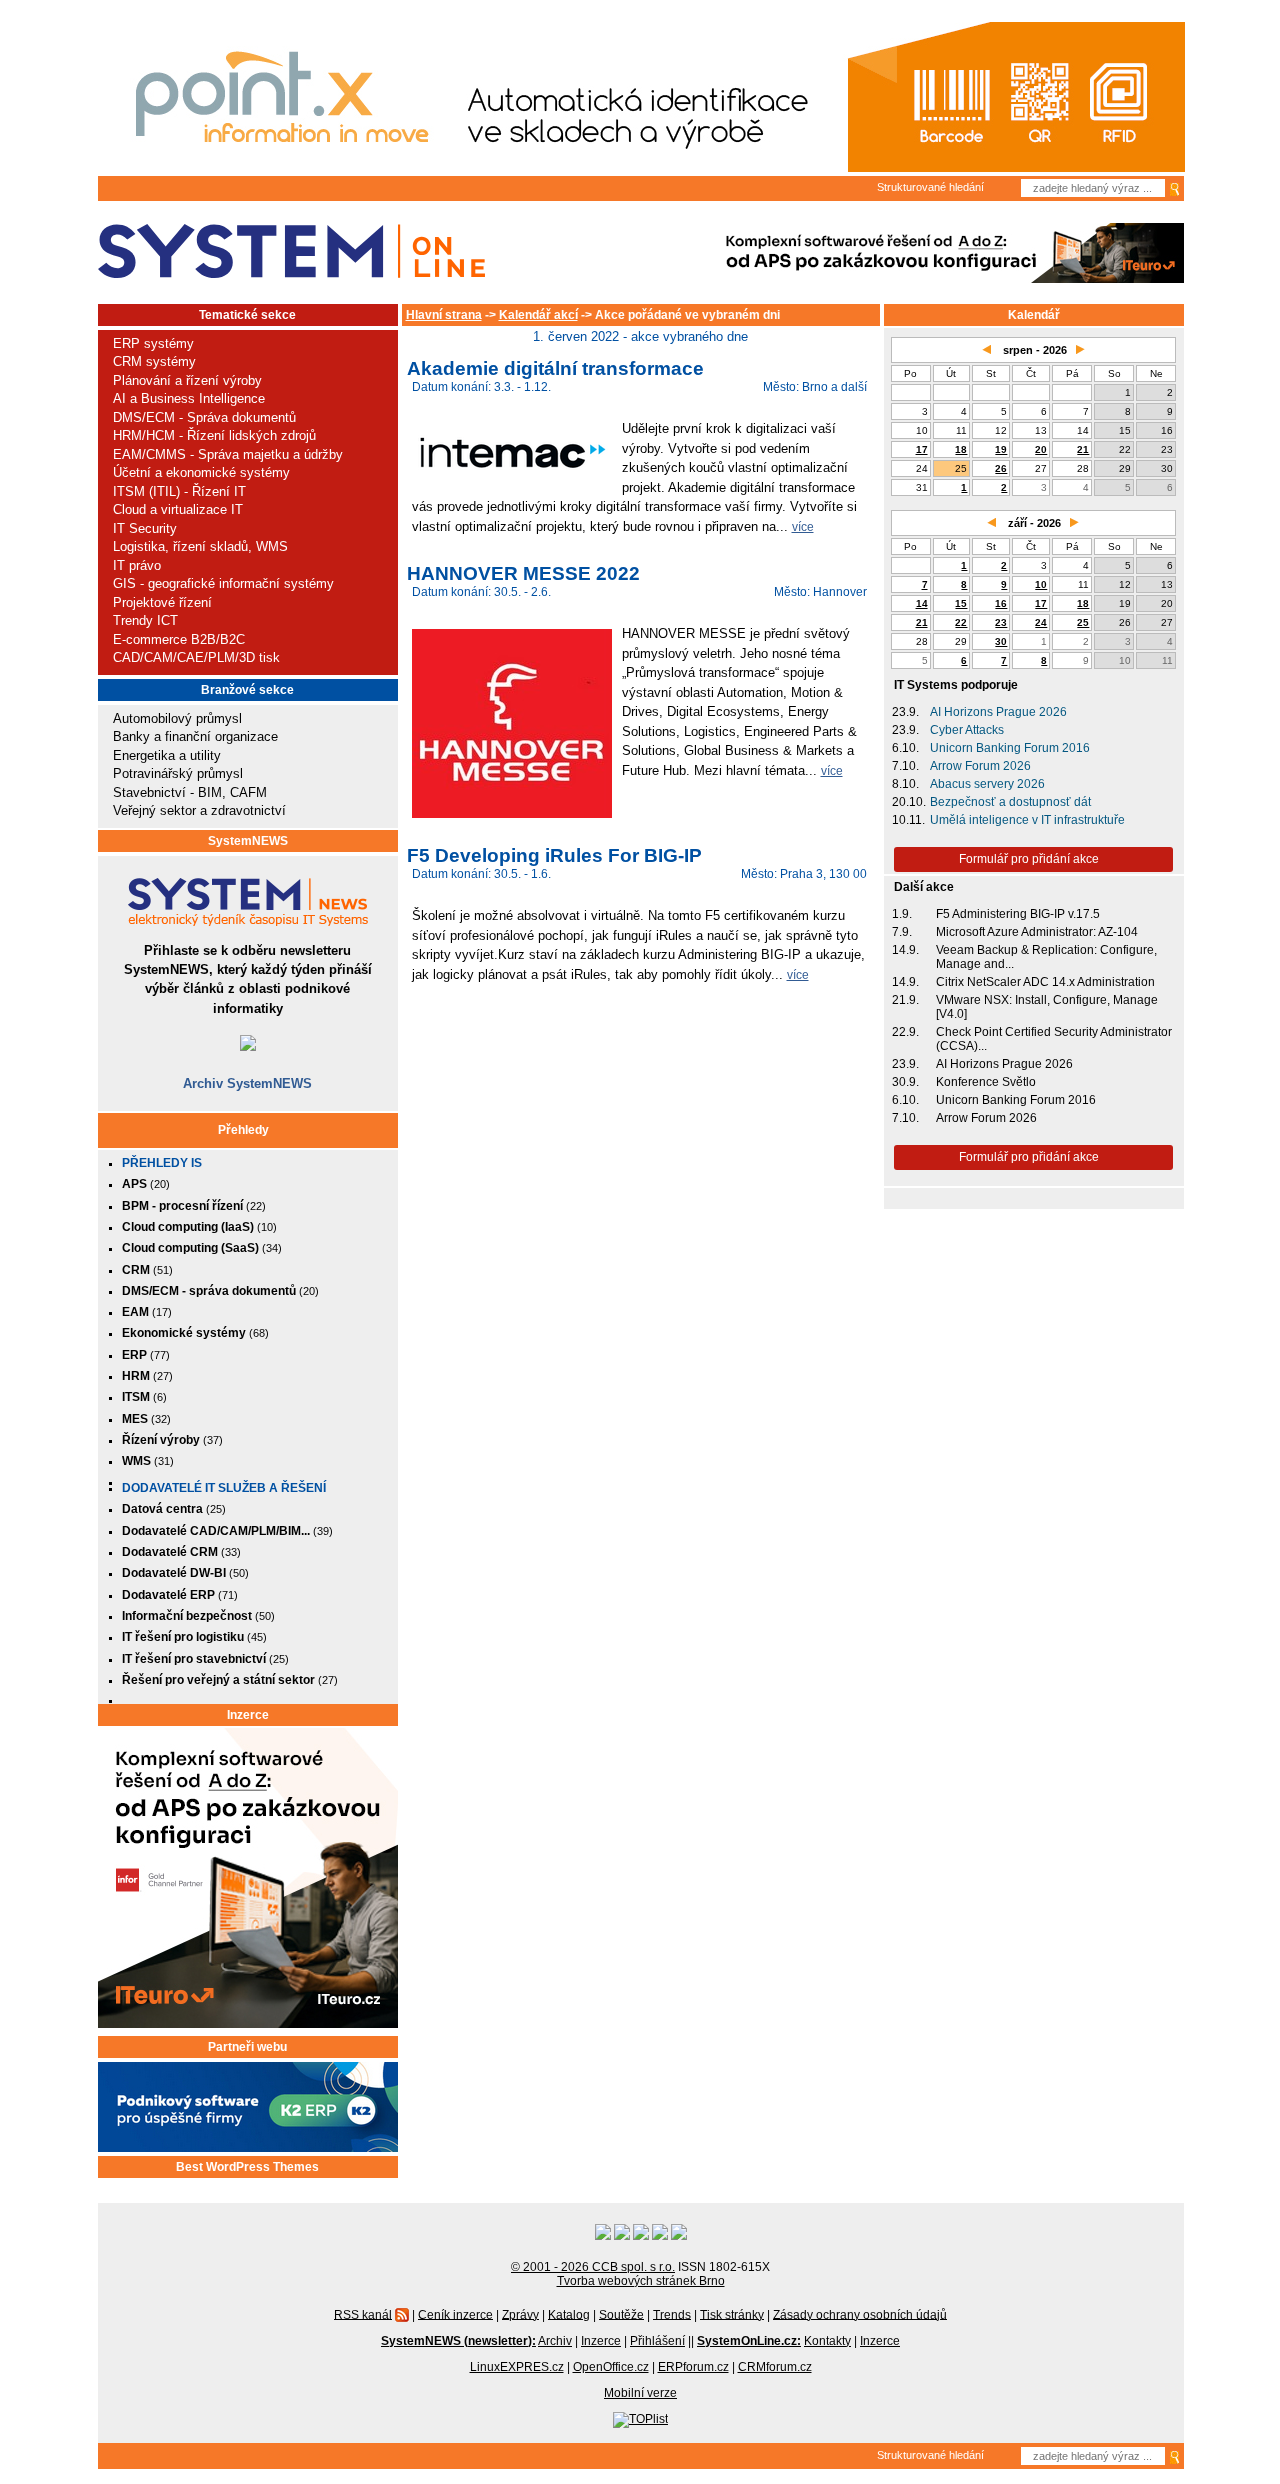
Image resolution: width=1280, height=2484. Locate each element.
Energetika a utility (167, 755)
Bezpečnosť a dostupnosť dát (1010, 802)
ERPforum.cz (693, 2367)
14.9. (905, 950)
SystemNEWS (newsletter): (458, 2341)
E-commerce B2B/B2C (179, 639)
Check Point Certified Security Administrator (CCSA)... (1054, 1039)
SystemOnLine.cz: (749, 2341)
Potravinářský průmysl (178, 773)
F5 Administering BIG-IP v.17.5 (1018, 914)
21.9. (905, 1000)
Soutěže (621, 2314)
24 (1041, 622)
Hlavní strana (444, 315)
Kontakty (827, 2341)
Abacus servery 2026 (987, 784)
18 (961, 449)
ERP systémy (153, 343)
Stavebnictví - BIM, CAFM (190, 792)
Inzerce (248, 1715)
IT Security (145, 528)
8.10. (905, 784)
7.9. (902, 932)
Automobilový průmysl (177, 718)
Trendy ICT (145, 620)
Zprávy (520, 2314)
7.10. (905, 766)
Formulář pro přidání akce (1029, 859)
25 (1083, 622)
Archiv (555, 2341)
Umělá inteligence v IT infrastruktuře (1027, 820)
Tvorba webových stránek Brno (641, 2281)
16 (1001, 603)
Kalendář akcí (538, 315)
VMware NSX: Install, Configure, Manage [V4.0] (1047, 1007)
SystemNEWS (248, 841)
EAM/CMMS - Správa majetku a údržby (228, 454)
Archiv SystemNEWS (247, 1083)
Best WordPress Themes (247, 2167)
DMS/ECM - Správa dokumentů (204, 417)
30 (1001, 641)
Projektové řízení (162, 602)
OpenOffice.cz (611, 2367)
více (803, 526)
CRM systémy (154, 361)
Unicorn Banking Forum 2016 (1010, 748)
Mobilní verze (640, 2393)
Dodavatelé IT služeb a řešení (224, 1488)
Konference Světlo (986, 1082)
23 (1001, 622)
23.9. (905, 712)
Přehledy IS (162, 1163)
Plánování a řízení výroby (187, 380)
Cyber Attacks (967, 730)
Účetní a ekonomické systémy (201, 472)
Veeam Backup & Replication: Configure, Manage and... (1046, 957)
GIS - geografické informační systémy (223, 583)
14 (922, 603)
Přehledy (243, 1130)
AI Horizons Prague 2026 (998, 712)
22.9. (905, 1032)
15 (961, 603)
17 (922, 449)
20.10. (909, 802)
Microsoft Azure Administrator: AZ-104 (1037, 932)
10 (1041, 584)
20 (1041, 449)
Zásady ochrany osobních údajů (860, 2314)
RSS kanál (363, 2314)
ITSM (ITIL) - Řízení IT (179, 491)
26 (1001, 468)
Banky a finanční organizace (195, 736)
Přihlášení (657, 2341)
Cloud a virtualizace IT (178, 509)
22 (961, 622)
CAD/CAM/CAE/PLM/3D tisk (196, 657)
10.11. (908, 820)
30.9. (905, 1082)
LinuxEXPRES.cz (517, 2367)
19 (1001, 449)
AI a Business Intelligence (189, 398)
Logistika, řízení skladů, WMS (200, 546)
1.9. (902, 914)
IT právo (137, 565)
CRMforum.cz (775, 2367)
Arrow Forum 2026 (980, 766)
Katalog (569, 2314)
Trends (672, 2314)
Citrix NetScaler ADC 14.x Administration (1045, 982)
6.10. (905, 748)
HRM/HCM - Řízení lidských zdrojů (214, 435)
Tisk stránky (732, 2314)
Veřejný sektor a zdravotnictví (199, 810)
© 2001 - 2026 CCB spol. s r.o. (593, 2267)
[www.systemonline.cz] (291, 251)
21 (1083, 449)
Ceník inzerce (455, 2314)
